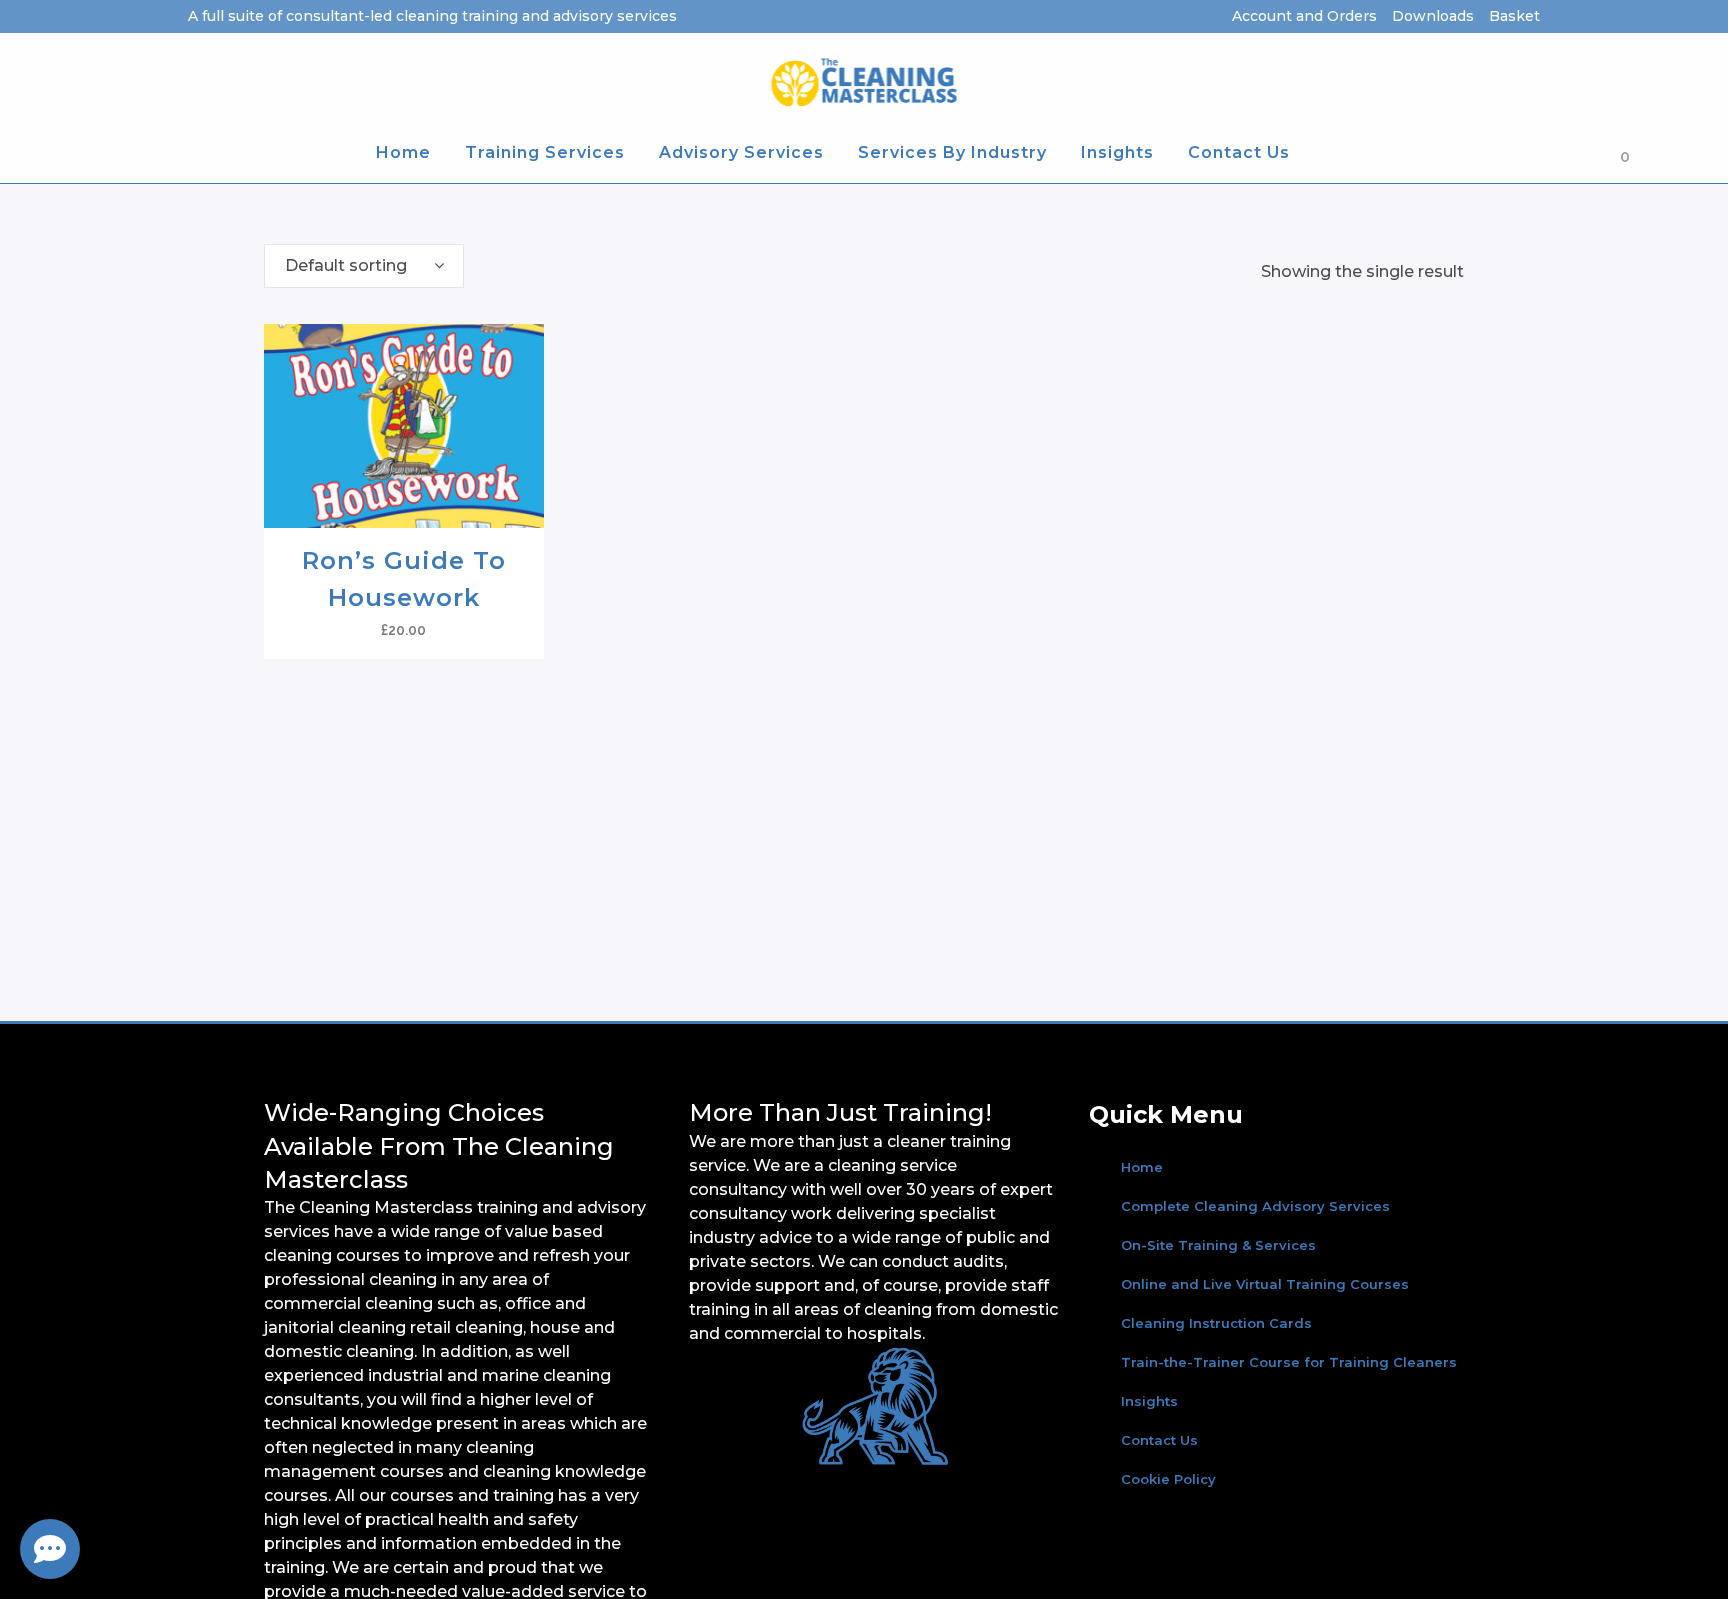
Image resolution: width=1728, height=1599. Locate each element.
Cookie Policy (1168, 1479)
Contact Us (1159, 1440)
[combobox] (364, 266)
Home (1142, 1167)
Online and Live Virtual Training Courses (1265, 1284)
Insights (1149, 1401)
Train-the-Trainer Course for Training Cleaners (1289, 1362)
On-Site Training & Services (1218, 1245)
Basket (1514, 16)
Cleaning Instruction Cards (1216, 1323)
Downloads (1433, 16)
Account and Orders (1304, 16)
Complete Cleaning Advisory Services (1255, 1206)
